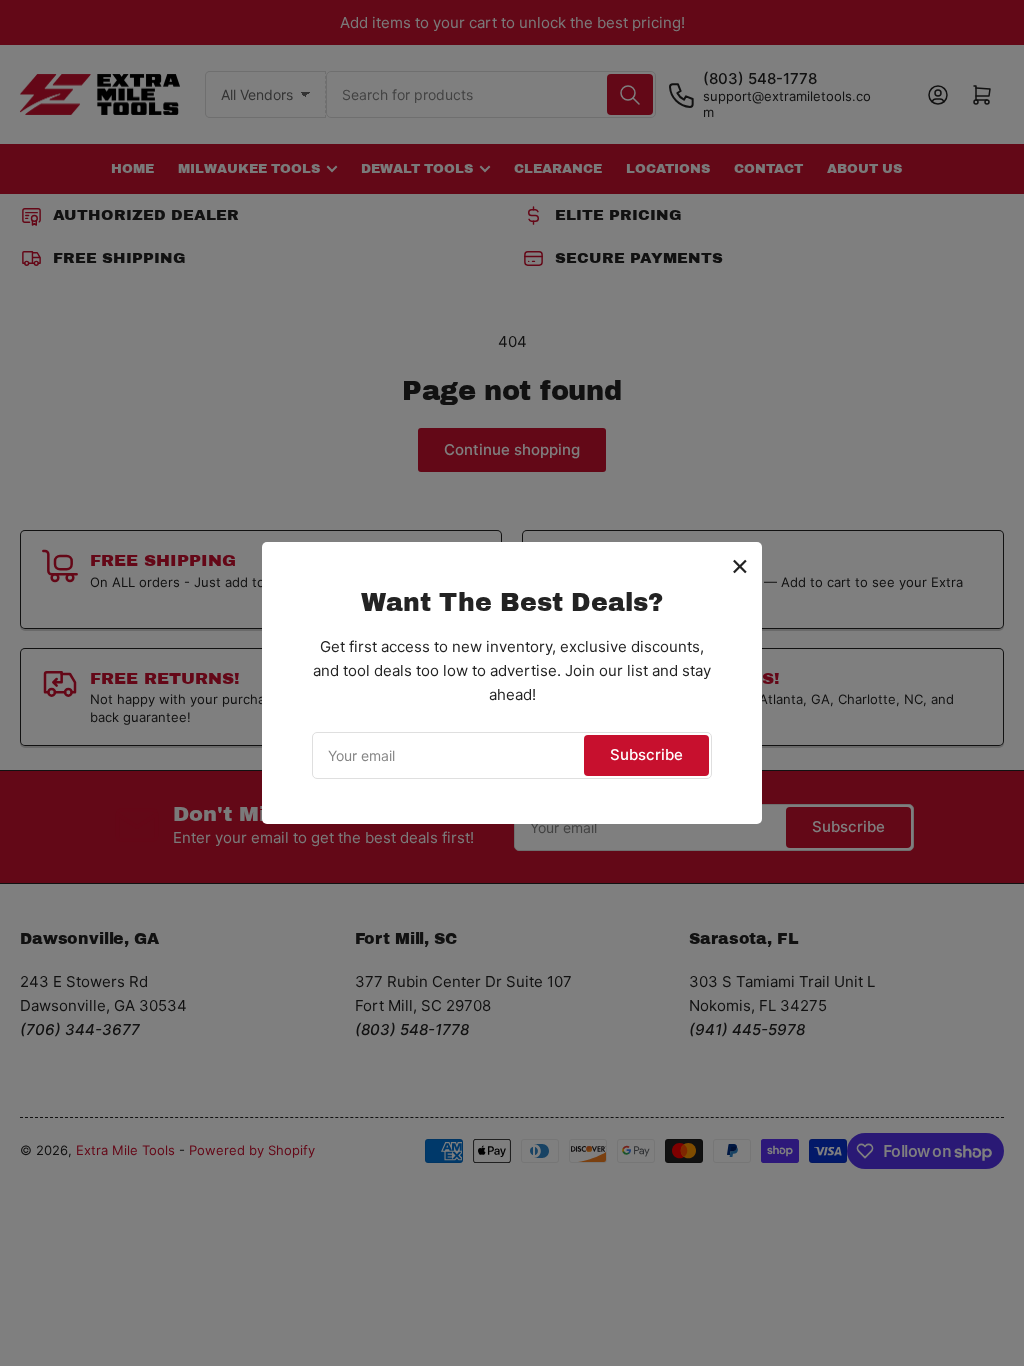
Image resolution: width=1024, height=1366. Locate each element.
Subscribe (646, 754)
